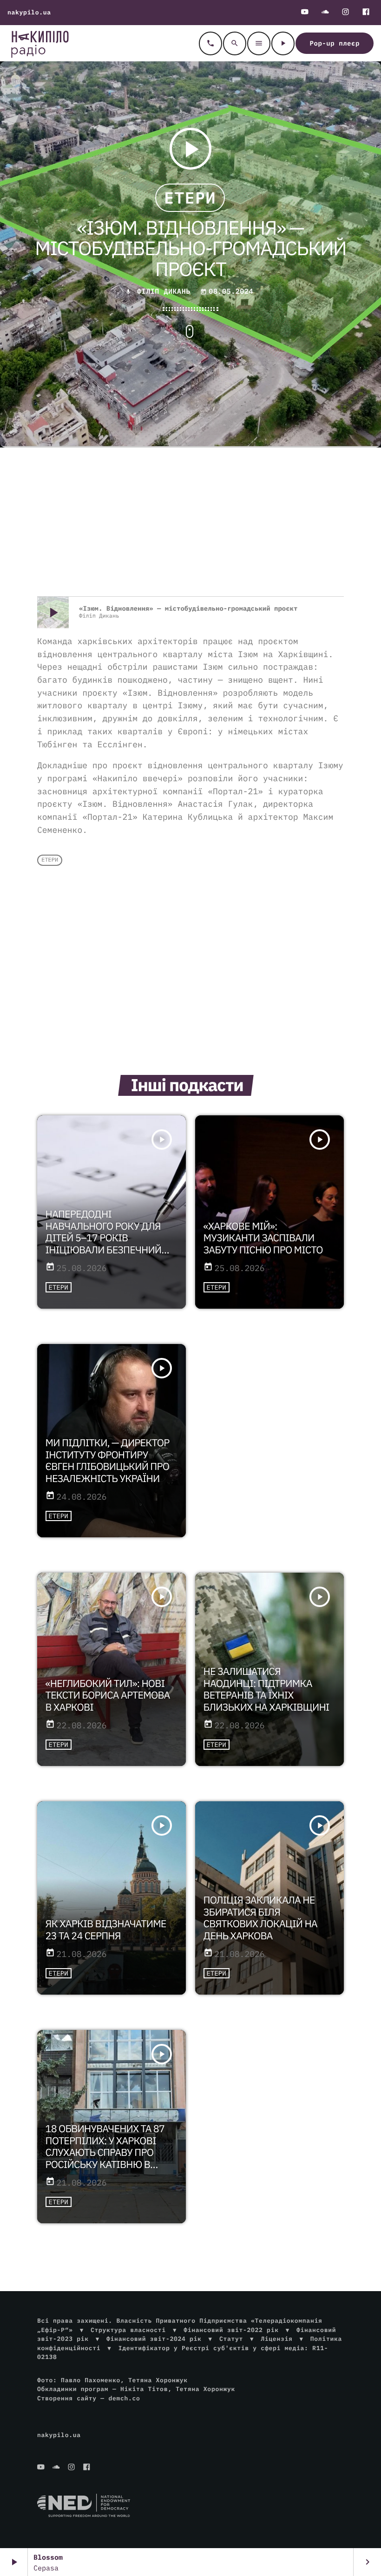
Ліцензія (276, 2339)
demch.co (124, 2398)
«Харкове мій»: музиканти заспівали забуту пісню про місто (263, 1238)
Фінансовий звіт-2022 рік (231, 2330)
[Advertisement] (190, 522)
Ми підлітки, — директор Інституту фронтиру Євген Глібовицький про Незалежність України (108, 1461)
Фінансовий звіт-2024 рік (154, 2339)
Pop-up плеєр (335, 43)
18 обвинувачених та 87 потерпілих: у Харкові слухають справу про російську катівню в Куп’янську (105, 2153)
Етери (190, 198)
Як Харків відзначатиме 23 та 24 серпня (106, 1930)
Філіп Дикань (164, 292)
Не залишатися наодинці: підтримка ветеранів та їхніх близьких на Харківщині (266, 1689)
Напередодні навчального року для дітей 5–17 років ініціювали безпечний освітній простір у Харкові (104, 1244)
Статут (231, 2339)
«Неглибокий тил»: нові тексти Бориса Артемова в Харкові (108, 1695)
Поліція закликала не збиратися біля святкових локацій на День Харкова (260, 1918)
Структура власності (128, 2330)
